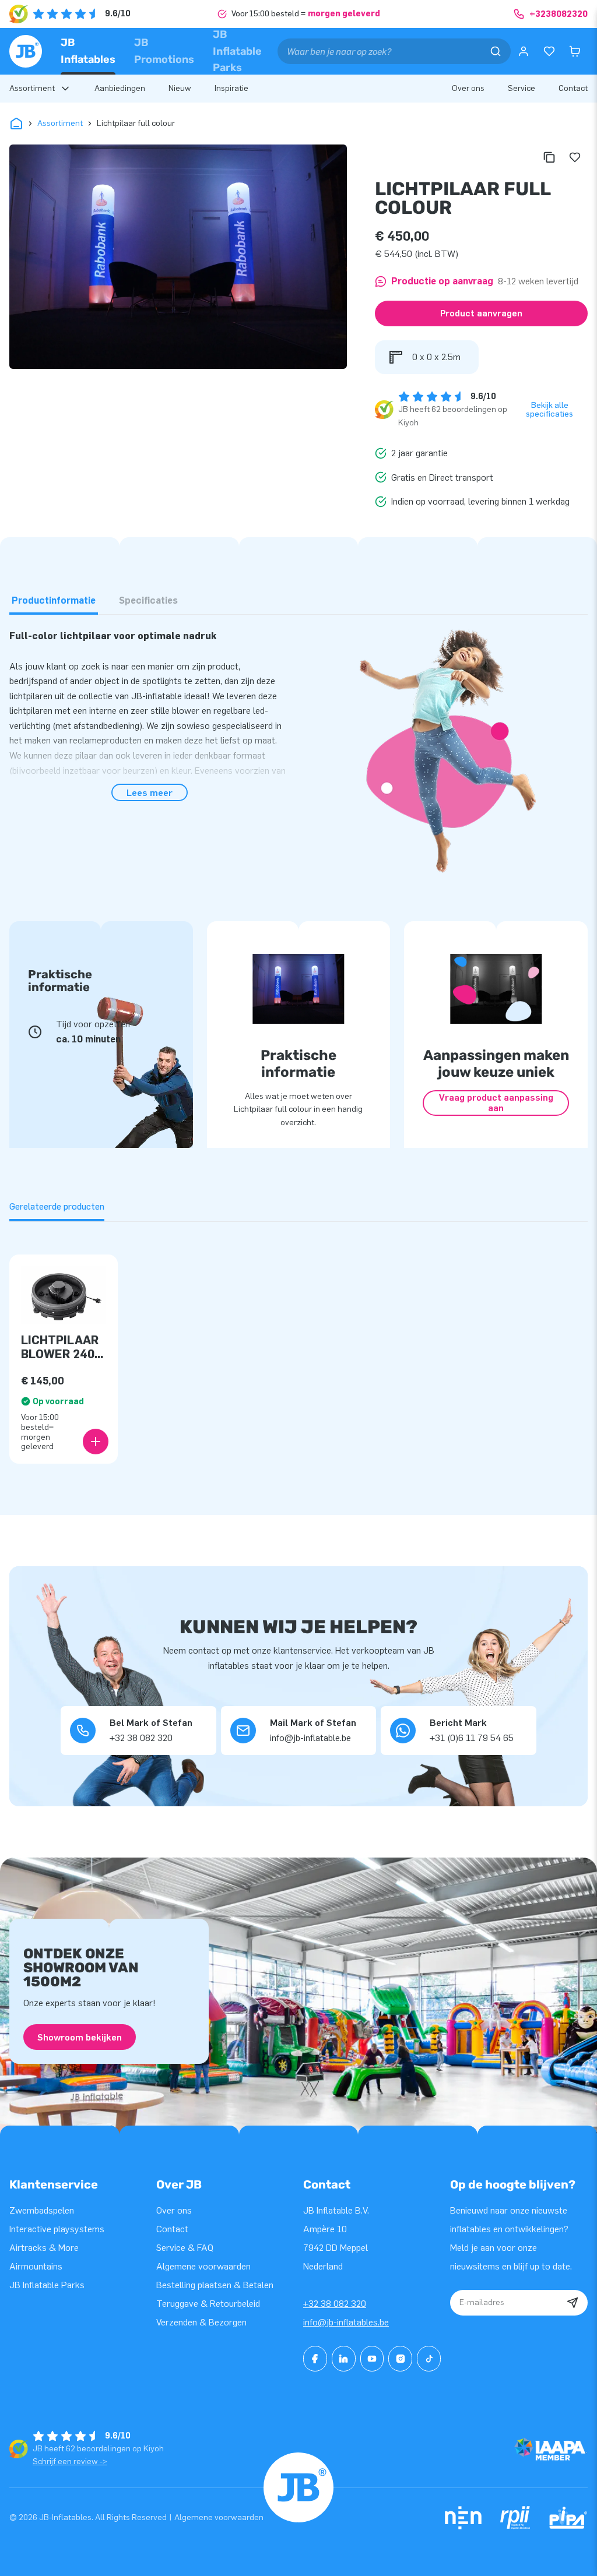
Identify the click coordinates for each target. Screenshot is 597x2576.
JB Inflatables (88, 51)
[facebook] (315, 2359)
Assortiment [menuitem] (32, 88)
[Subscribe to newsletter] (573, 2303)
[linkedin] (344, 2359)
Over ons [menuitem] (468, 88)
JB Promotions (164, 51)
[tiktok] (429, 2359)
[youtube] (372, 2359)
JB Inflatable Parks (237, 51)
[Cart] (575, 51)
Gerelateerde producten (57, 1206)
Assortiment (60, 123)
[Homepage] (26, 51)
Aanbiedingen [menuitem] (120, 88)
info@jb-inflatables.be (346, 2322)
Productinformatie (54, 600)
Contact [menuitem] (573, 88)
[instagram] (400, 2359)
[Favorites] (549, 51)
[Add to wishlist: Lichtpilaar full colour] (575, 157)
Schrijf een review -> (70, 2462)
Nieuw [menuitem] (180, 88)
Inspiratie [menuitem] (231, 88)
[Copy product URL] (549, 157)
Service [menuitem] (522, 88)
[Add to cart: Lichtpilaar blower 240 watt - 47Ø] (96, 1442)
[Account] (524, 51)
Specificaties (148, 600)
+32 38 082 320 (335, 2304)
